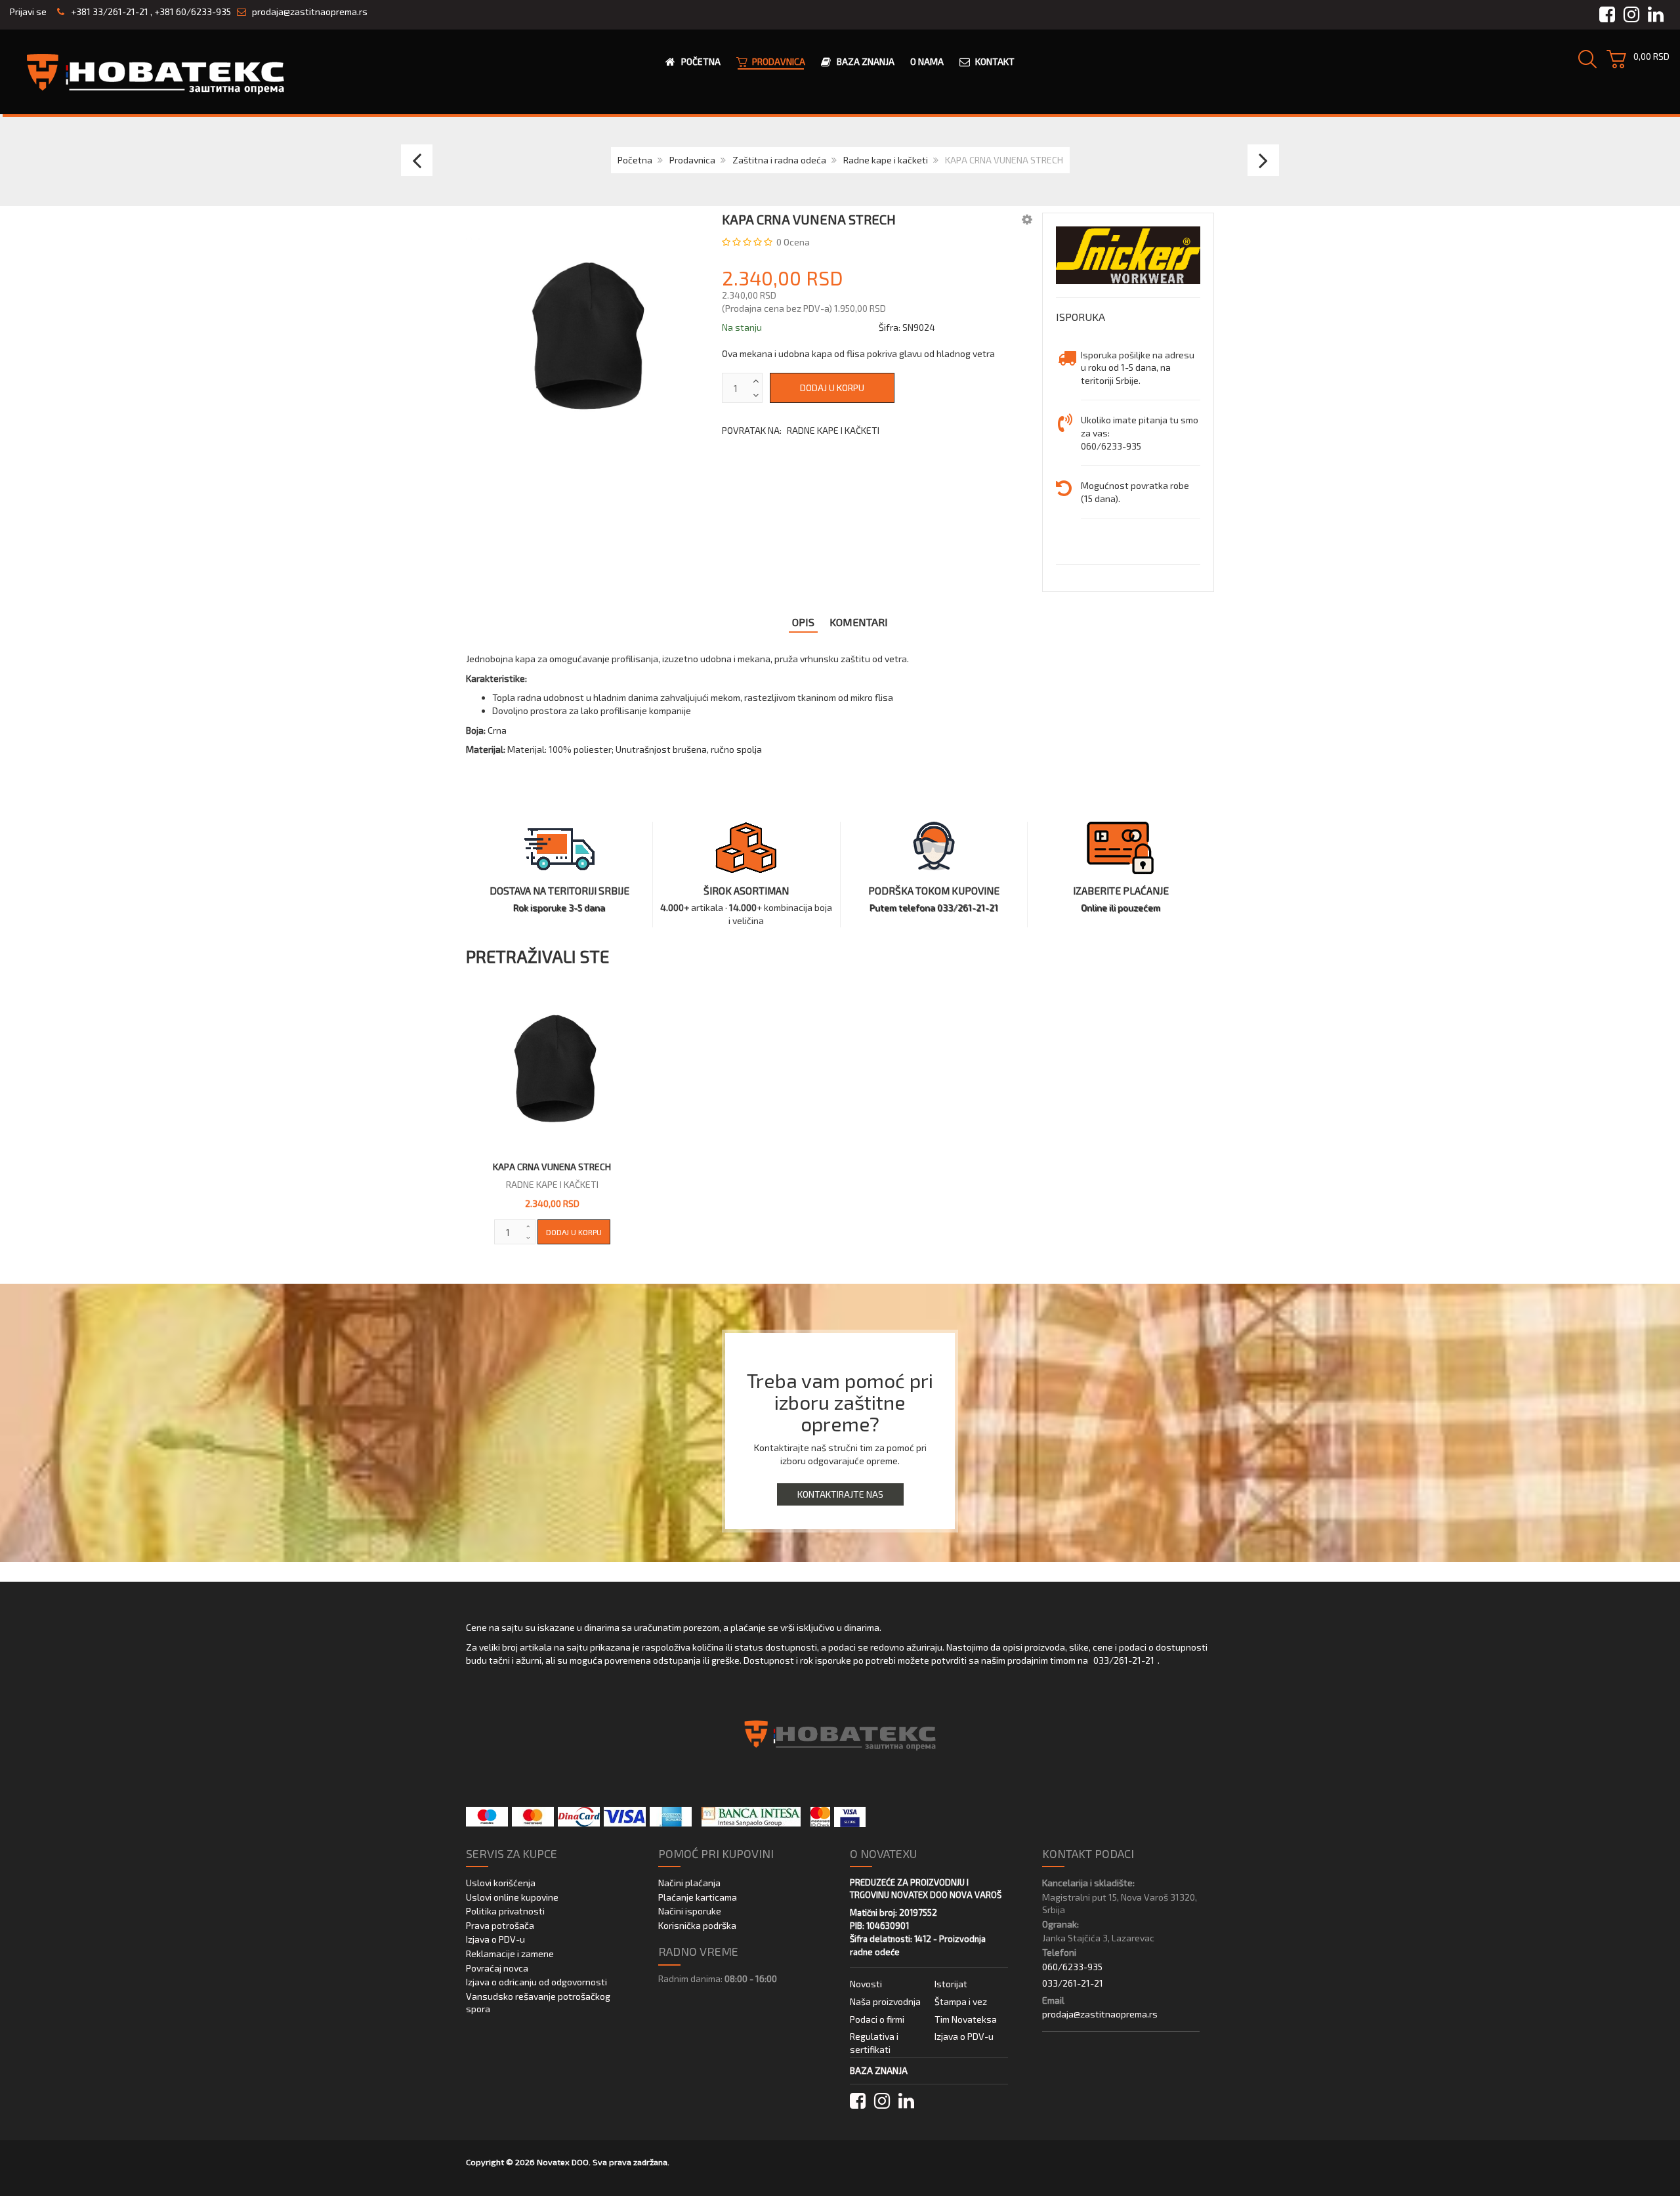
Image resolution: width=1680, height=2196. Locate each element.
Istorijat (951, 1984)
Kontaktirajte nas (840, 1494)
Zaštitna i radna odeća (779, 160)
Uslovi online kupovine (512, 1897)
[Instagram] (882, 2101)
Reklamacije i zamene (510, 1953)
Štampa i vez (961, 2001)
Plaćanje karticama (698, 1897)
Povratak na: (801, 430)
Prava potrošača (500, 1925)
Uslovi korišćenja (501, 1883)
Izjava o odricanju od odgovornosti (536, 1982)
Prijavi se (28, 11)
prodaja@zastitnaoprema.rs (310, 11)
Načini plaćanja (689, 1883)
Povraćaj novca (497, 1968)
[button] (1027, 219)
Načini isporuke (690, 1911)
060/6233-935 (1072, 1967)
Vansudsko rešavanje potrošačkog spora (538, 2003)
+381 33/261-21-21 (109, 11)
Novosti (866, 1984)
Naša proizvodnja (885, 2001)
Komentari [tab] (859, 622)
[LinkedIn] (906, 2101)
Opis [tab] (803, 622)
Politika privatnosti (505, 1911)
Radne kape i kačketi (886, 160)
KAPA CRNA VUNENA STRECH (552, 1167)
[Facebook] (858, 2101)
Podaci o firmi (877, 2019)
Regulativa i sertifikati (874, 2043)
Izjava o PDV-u (495, 1939)
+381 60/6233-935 (193, 11)
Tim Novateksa (966, 2019)
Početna (635, 160)
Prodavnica (692, 160)
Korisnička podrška (697, 1925)
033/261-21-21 (1124, 1660)
